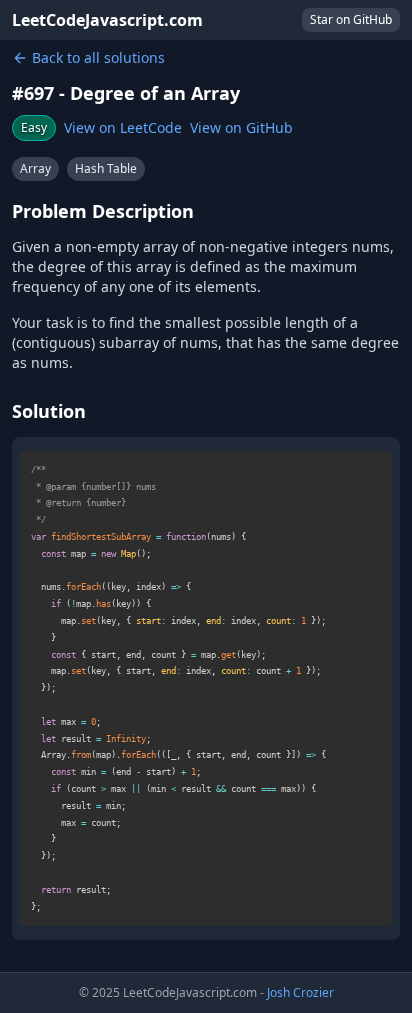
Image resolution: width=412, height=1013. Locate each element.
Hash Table (106, 168)
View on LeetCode (123, 127)
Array (35, 168)
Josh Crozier (300, 992)
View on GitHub (241, 127)
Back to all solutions (98, 57)
